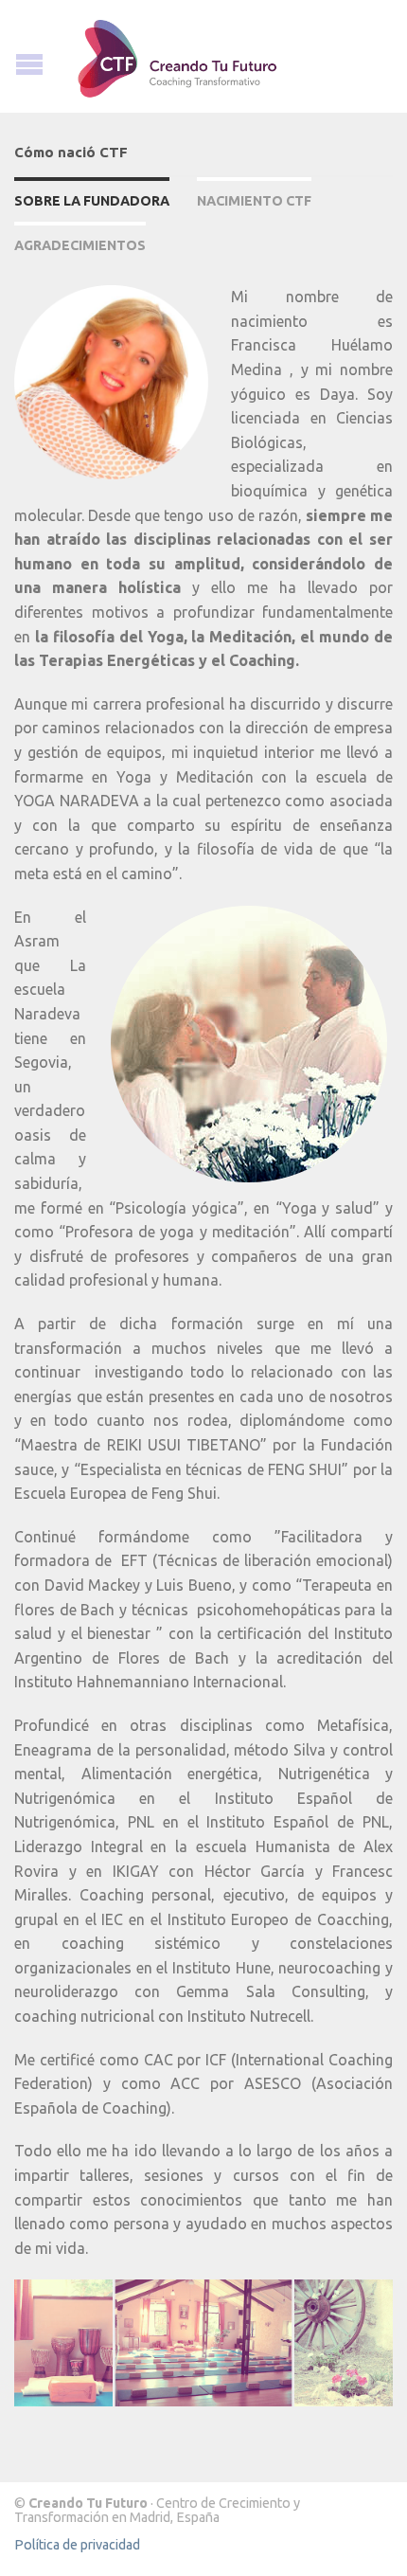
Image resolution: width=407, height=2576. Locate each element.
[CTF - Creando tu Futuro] (203, 56)
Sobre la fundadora (92, 201)
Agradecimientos (80, 245)
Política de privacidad (77, 2545)
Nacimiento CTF (254, 201)
